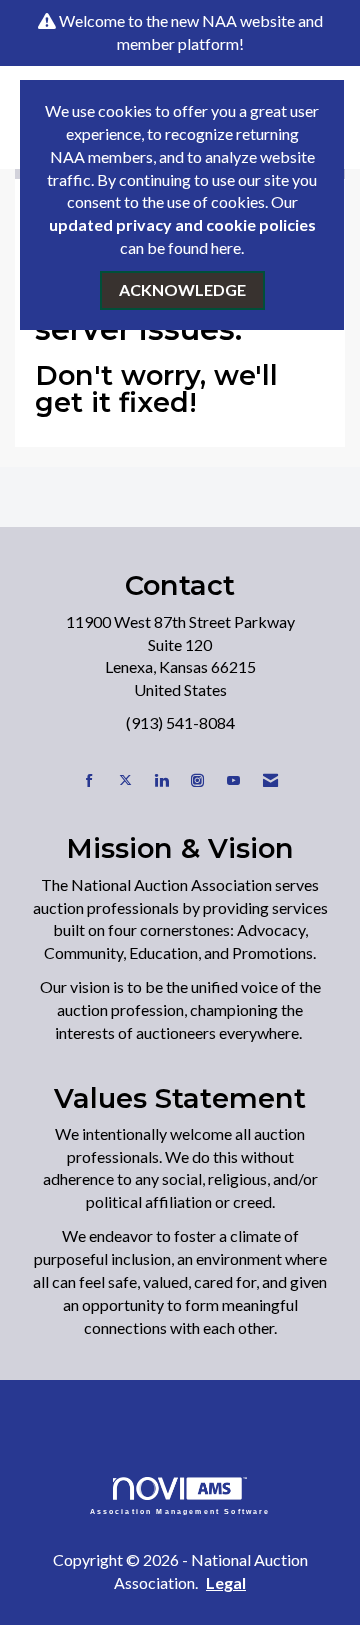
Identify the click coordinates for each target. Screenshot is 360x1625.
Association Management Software (180, 1510)
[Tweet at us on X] (125, 780)
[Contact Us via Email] (270, 780)
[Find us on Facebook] (89, 780)
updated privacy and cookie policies (182, 224)
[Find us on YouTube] (233, 780)
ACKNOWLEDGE (182, 289)
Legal (226, 1582)
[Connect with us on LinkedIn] (161, 780)
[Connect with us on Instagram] (197, 780)
